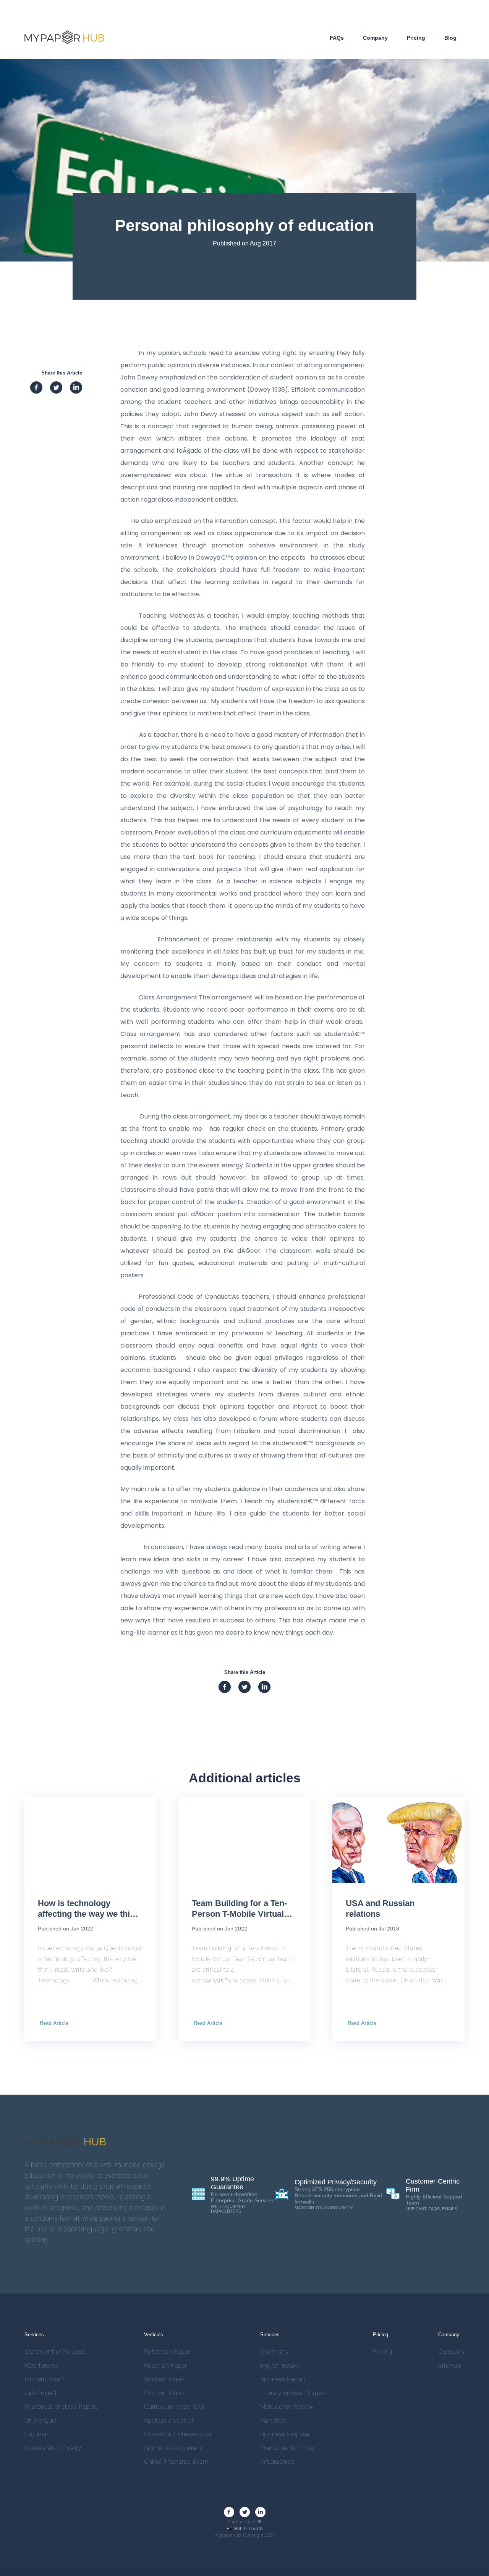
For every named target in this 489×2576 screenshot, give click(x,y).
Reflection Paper (167, 2352)
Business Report (283, 2379)
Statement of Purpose (55, 2352)
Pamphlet (273, 2420)
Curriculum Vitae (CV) (174, 2407)
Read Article (54, 2023)
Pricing (416, 38)
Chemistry (274, 2352)
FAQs (337, 38)
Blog (450, 38)
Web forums (41, 2365)
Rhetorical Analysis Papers (61, 2407)
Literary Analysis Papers (293, 2393)
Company (375, 38)
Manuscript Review (287, 2407)
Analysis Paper (164, 2379)
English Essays (280, 2365)
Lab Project (41, 2393)
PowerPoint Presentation (179, 2434)
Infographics (277, 2462)
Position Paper (164, 2393)
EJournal (36, 2434)
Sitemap (450, 2365)
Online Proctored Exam (176, 2462)
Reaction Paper (165, 2365)
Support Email (244, 2522)
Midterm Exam (45, 2379)
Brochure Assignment (174, 2448)
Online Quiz (40, 2420)
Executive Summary (287, 2448)
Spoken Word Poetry (53, 2448)
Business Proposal (285, 2434)
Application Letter (169, 2420)
